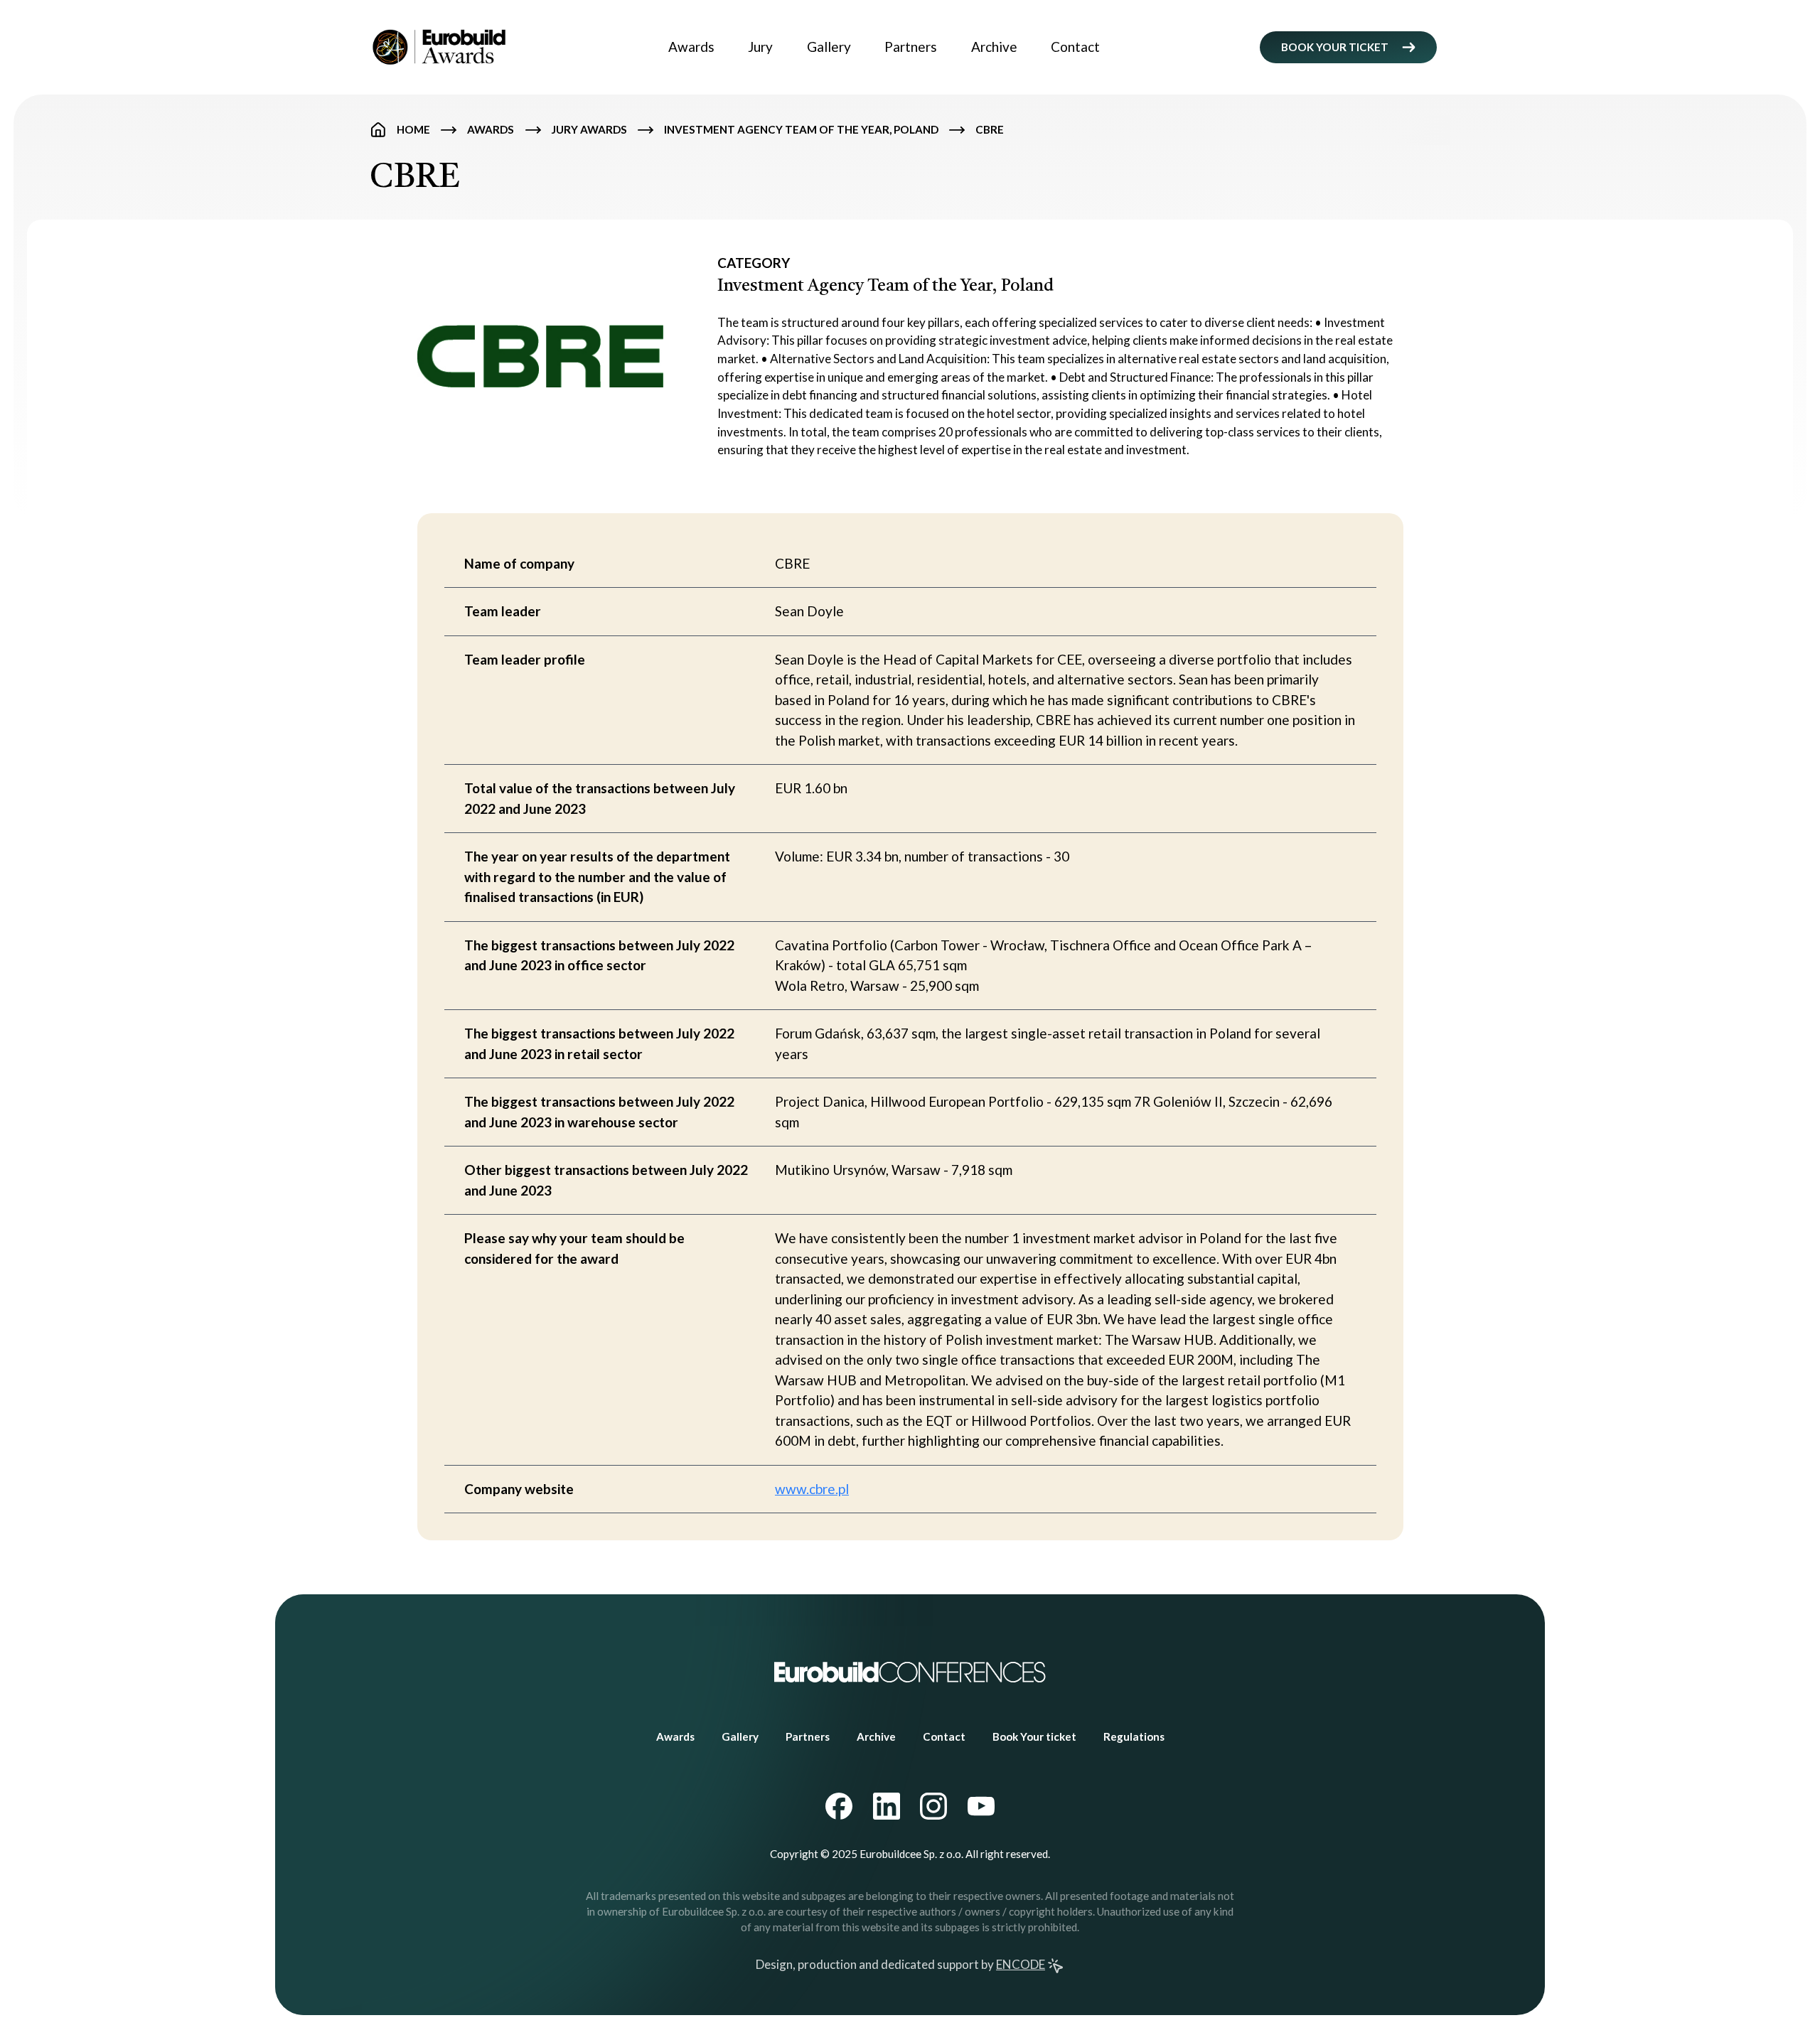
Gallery (829, 47)
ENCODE (1021, 1964)
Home (413, 129)
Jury (760, 47)
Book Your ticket (1034, 1736)
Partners (911, 47)
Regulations (1134, 1736)
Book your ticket (1335, 47)
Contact (1075, 47)
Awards (691, 47)
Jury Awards (589, 129)
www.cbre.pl (812, 1489)
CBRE (990, 129)
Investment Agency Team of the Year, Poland (801, 129)
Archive (994, 47)
